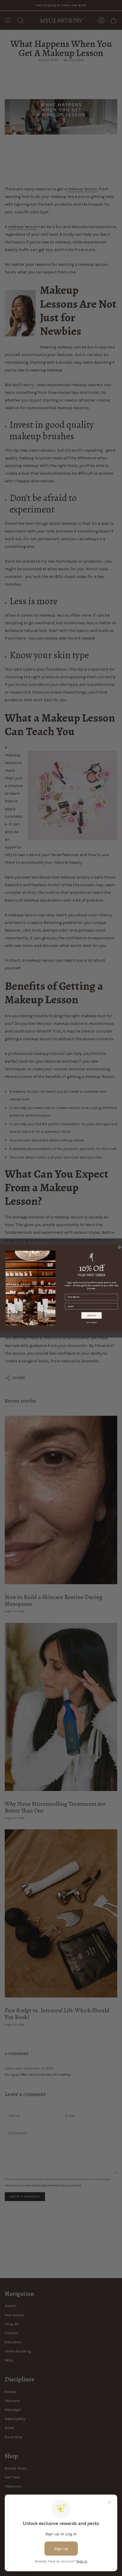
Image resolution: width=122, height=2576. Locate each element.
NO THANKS (91, 1323)
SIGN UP (91, 1315)
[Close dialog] (119, 1247)
